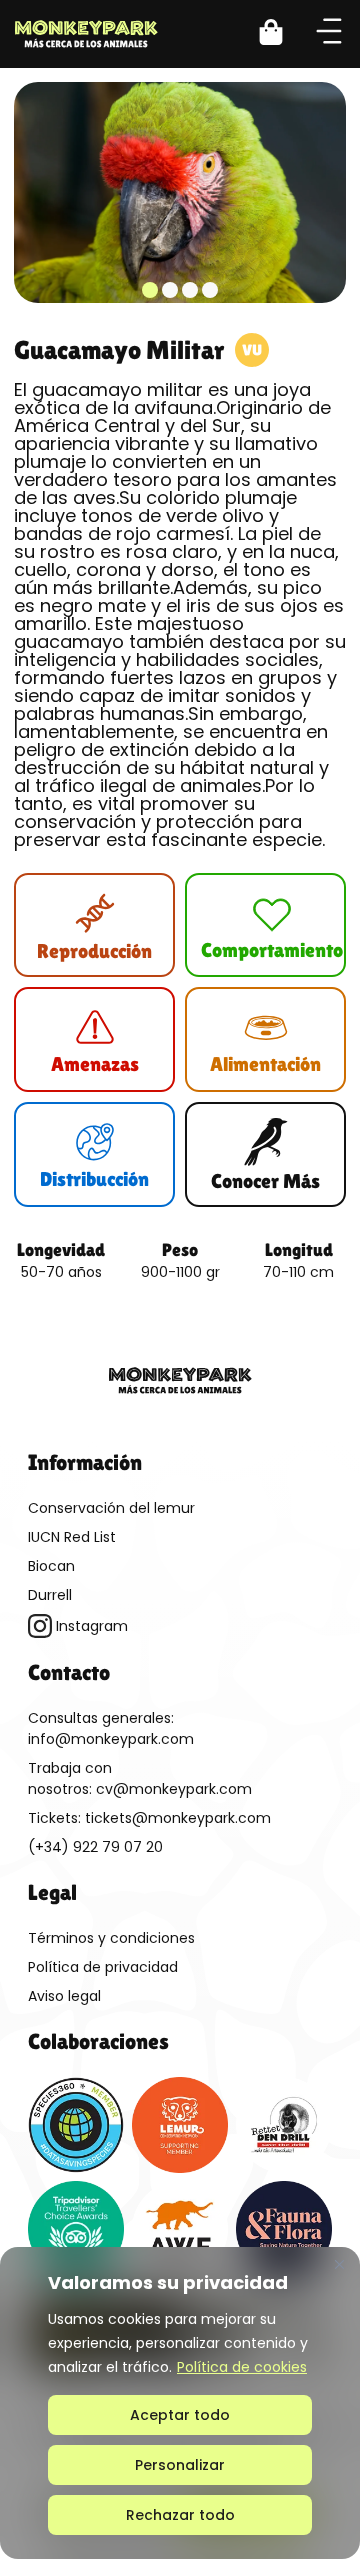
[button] (283, 34)
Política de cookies (242, 2367)
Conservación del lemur (111, 1508)
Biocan (51, 1566)
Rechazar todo (180, 2515)
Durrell (50, 1595)
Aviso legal (64, 1996)
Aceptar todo (180, 2415)
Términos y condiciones (111, 1938)
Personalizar (180, 2465)
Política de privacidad (103, 1967)
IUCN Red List (72, 1537)
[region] (180, 2403)
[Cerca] (339, 2264)
